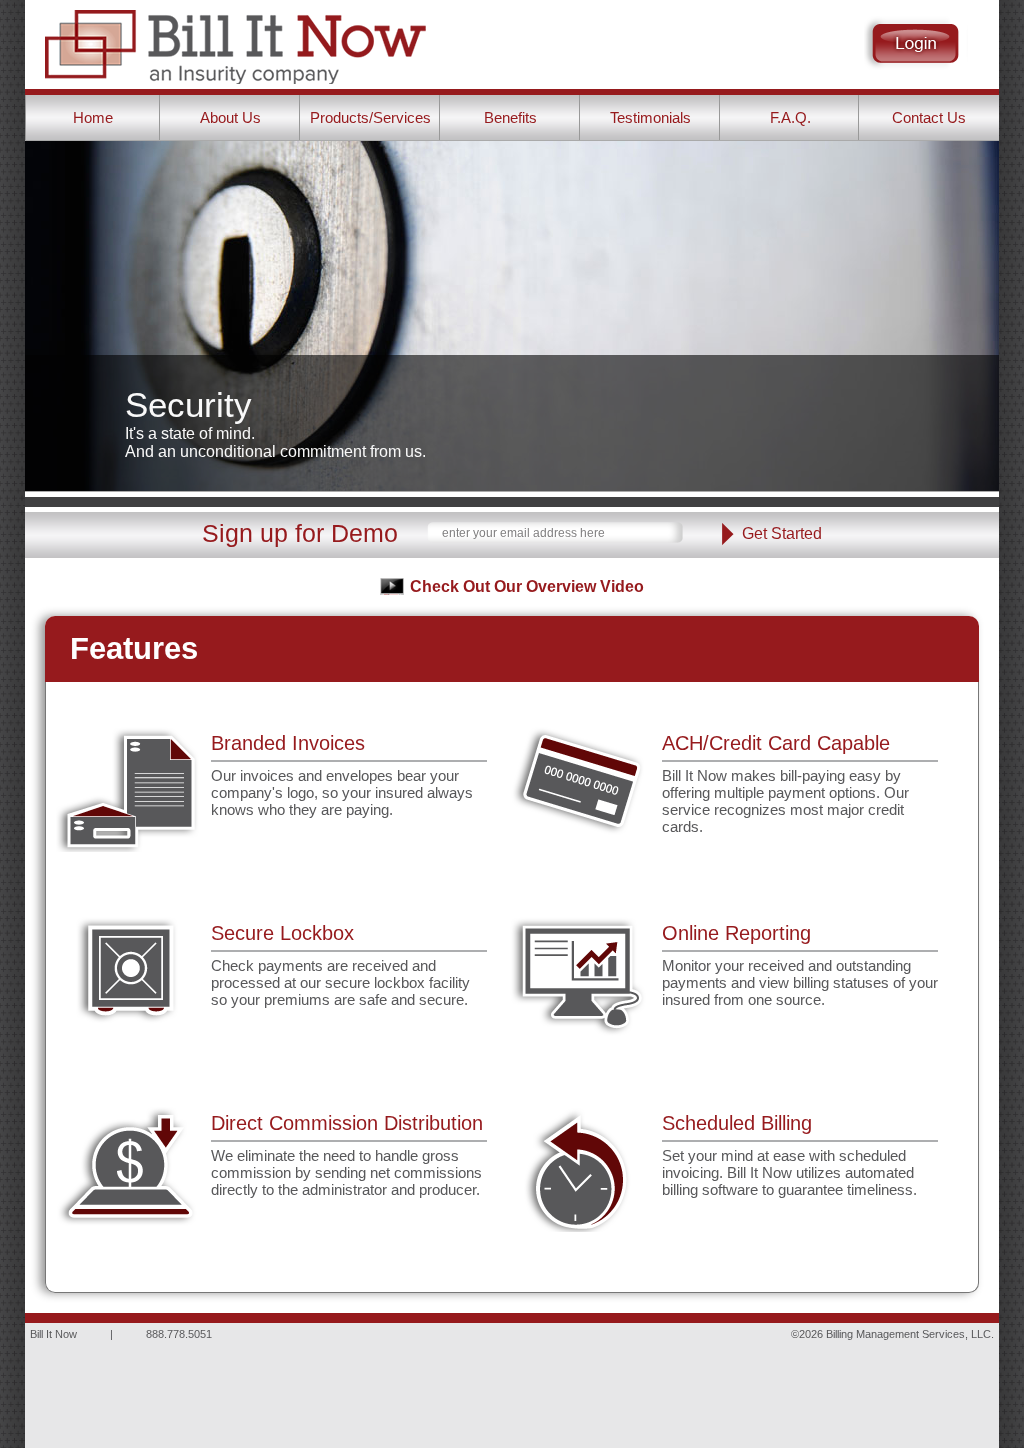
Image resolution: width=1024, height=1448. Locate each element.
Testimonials (650, 117)
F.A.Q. (790, 117)
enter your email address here (523, 533)
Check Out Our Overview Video (527, 586)
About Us (230, 117)
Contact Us (929, 117)
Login (916, 43)
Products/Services (370, 117)
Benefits (510, 117)
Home (93, 117)
